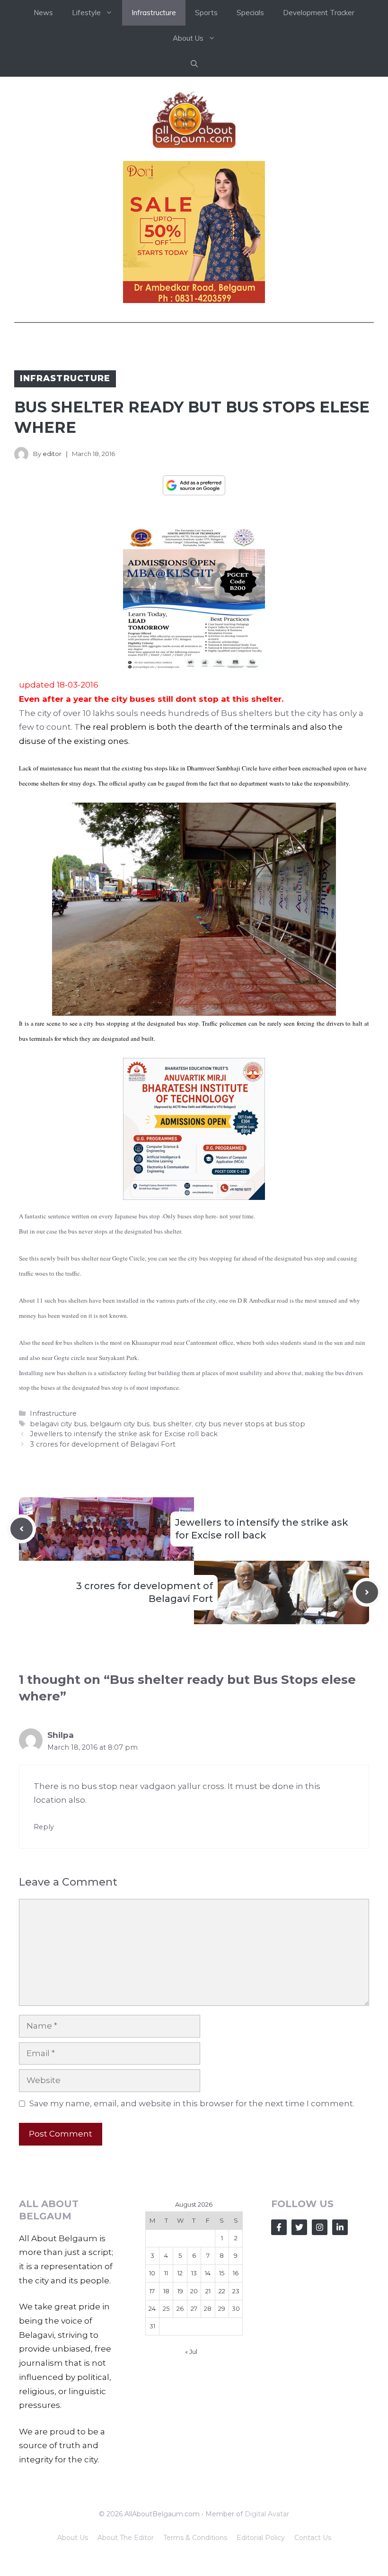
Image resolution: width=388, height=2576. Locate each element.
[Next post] (367, 1592)
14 (208, 2273)
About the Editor (126, 2538)
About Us (73, 2538)
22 (222, 2291)
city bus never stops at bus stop (250, 1424)
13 (194, 2273)
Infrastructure (154, 13)
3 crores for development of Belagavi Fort (103, 1444)
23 (236, 2291)
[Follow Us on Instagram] (320, 2227)
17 (152, 2291)
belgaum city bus (120, 1424)
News (43, 13)
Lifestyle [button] (86, 13)
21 (208, 2291)
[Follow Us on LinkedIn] (340, 2227)
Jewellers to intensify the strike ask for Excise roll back (124, 1434)
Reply (44, 1827)
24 (152, 2308)
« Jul (191, 2352)
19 (180, 2291)
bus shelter (172, 1424)
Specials (250, 13)
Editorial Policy (261, 2538)
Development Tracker (319, 13)
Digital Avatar (267, 2514)
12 (180, 2273)
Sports (206, 13)
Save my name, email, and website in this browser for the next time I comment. (192, 2103)
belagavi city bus (58, 1424)
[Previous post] (22, 1529)
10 (152, 2273)
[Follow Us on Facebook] (279, 2227)
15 (222, 2273)
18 (166, 2291)
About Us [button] (188, 38)
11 (166, 2273)
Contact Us (313, 2538)
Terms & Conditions (195, 2538)
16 (236, 2273)
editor (52, 454)
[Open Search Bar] (194, 64)
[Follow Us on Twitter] (299, 2227)
